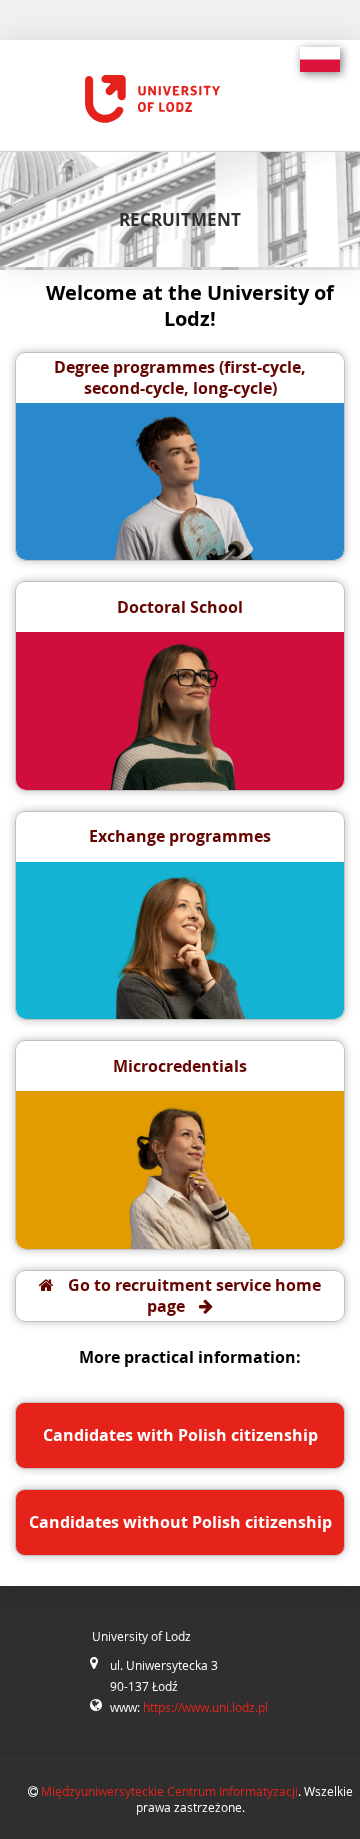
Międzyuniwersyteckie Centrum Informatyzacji (169, 1791)
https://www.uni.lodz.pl (205, 1707)
